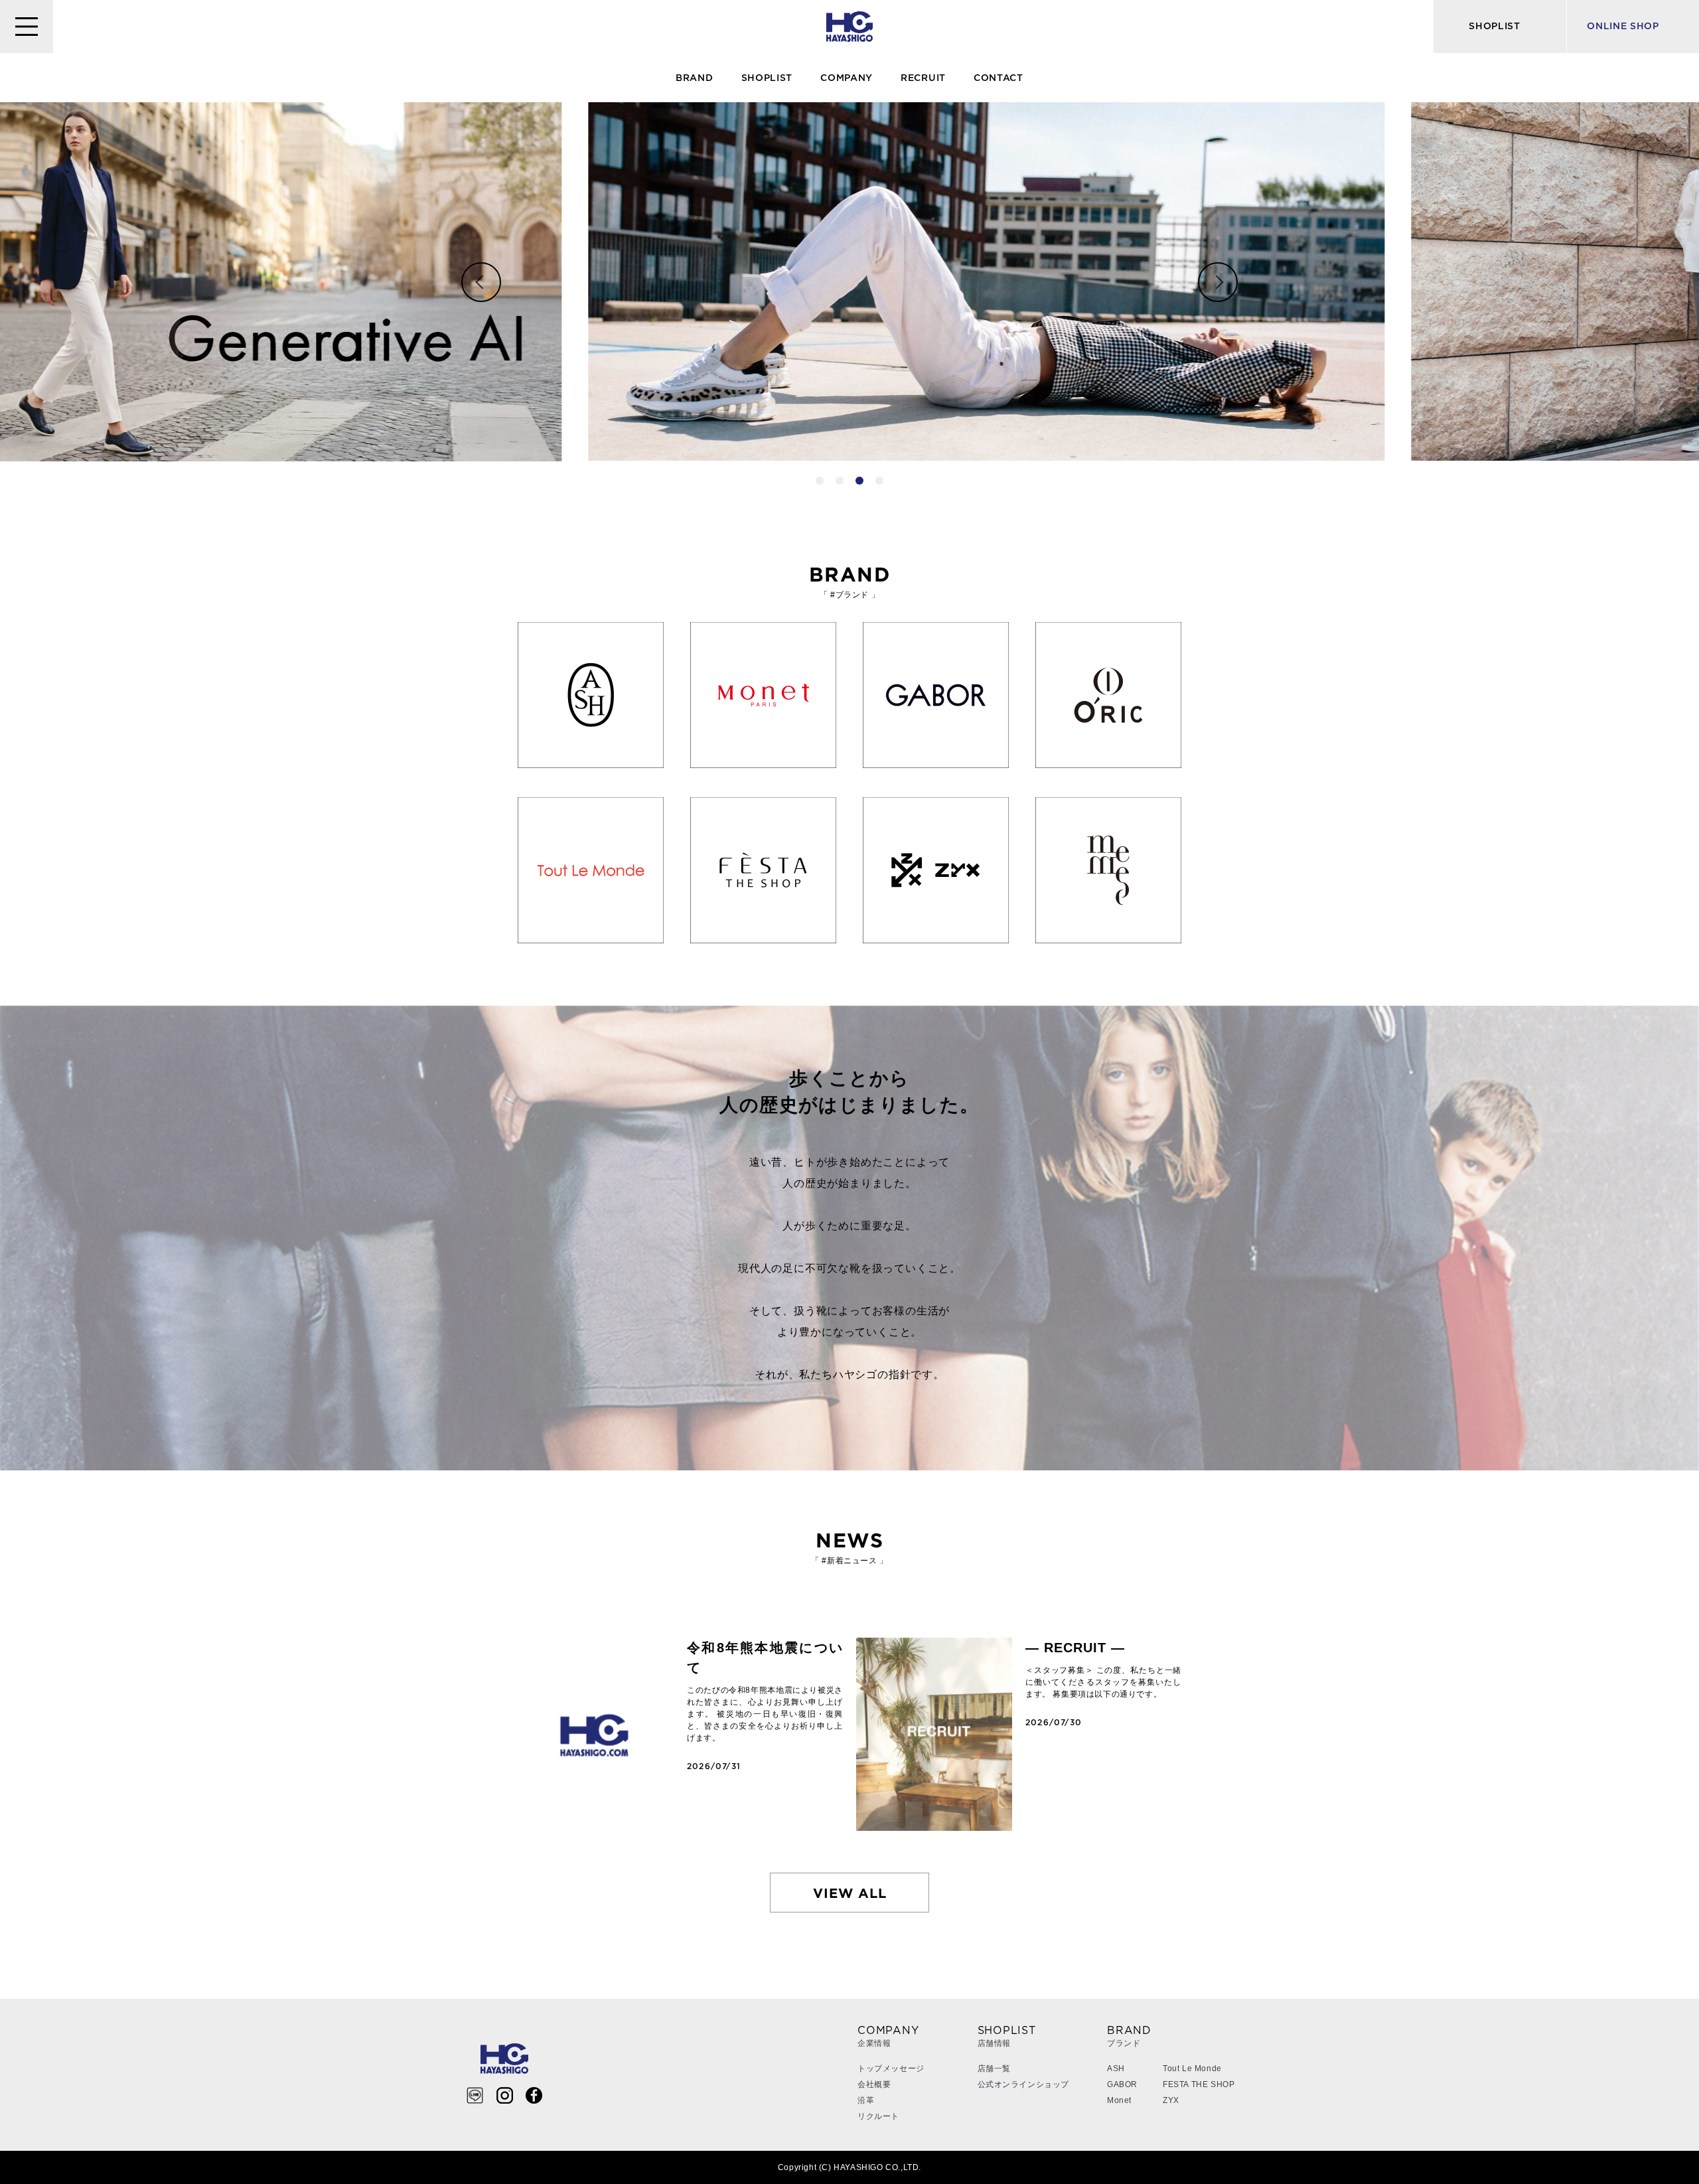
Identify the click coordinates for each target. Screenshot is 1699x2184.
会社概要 (874, 2084)
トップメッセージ (891, 2068)
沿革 (866, 2100)
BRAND (695, 78)
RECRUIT (923, 78)
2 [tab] (840, 481)
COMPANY (847, 78)
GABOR (1122, 2084)
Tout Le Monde (1192, 2068)
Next (1218, 282)
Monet (1119, 2100)
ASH (1116, 2068)
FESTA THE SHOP (1199, 2084)
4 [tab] (879, 481)
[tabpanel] (849, 281)
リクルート (878, 2116)
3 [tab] (859, 481)
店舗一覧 (994, 2068)
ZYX (1171, 2100)
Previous (481, 282)
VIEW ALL (850, 1893)
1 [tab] (820, 481)
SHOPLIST (767, 78)
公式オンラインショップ (1024, 2084)
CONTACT (998, 78)
